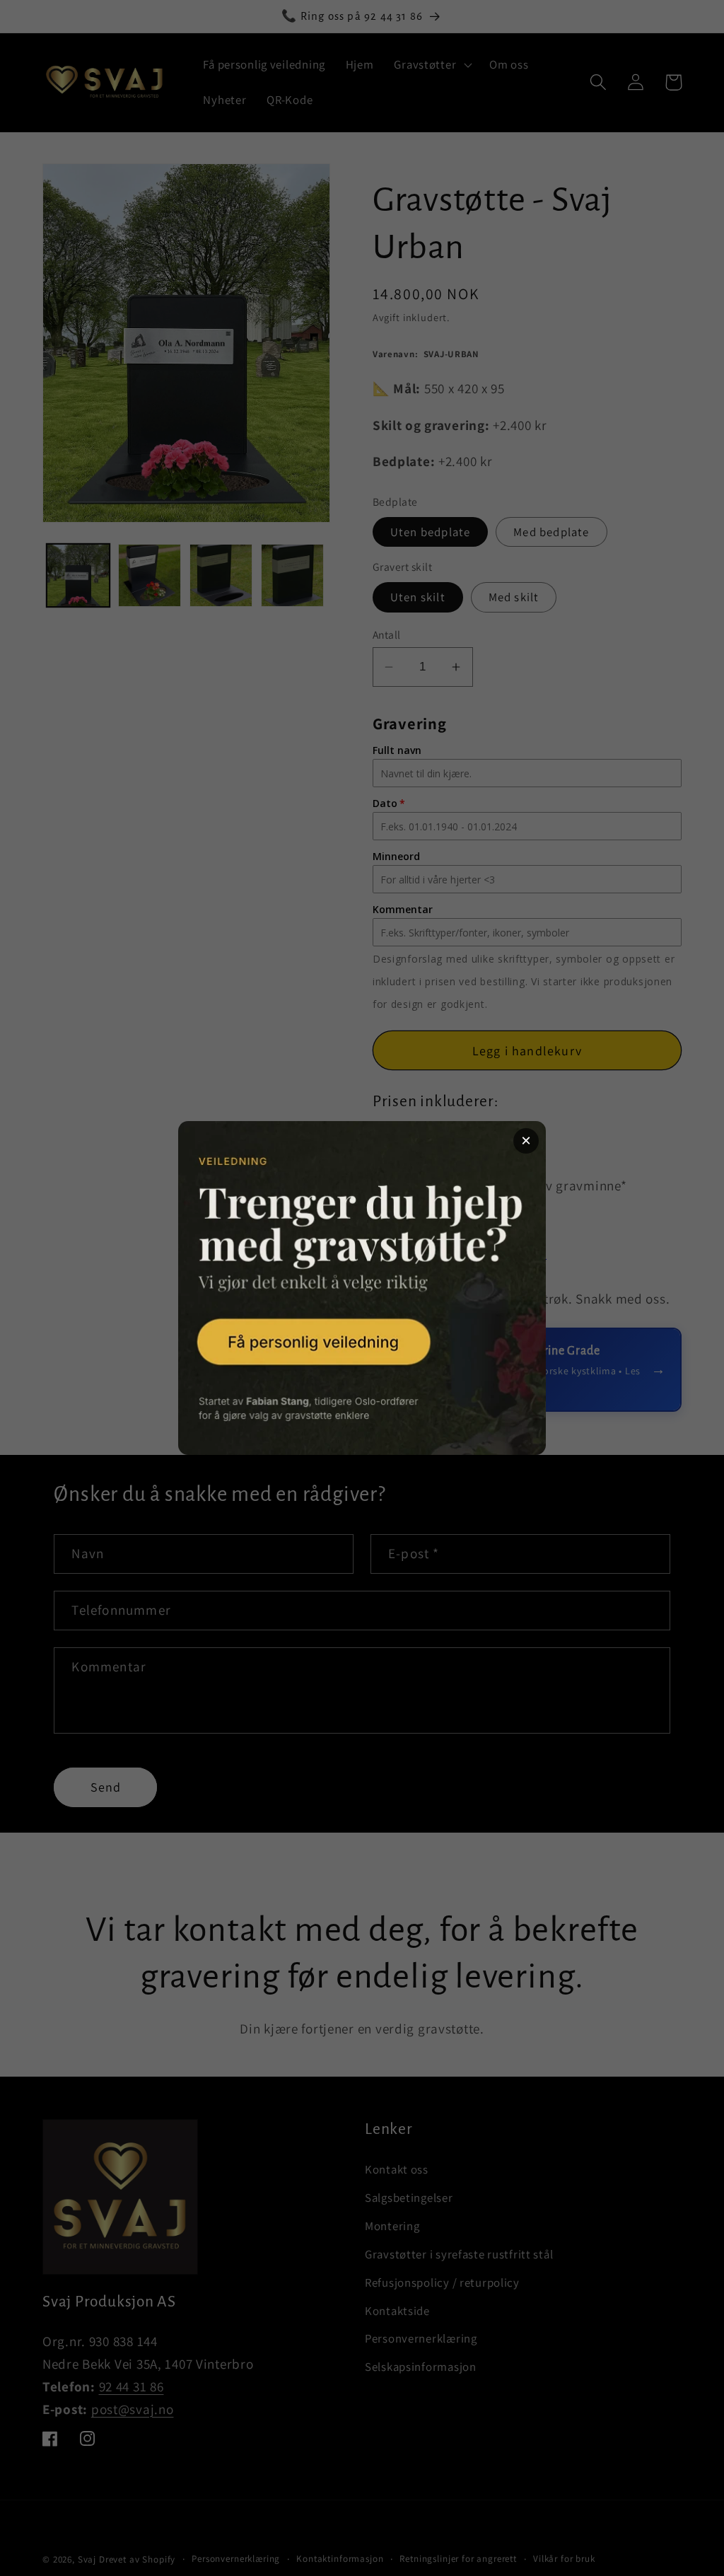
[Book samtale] (362, 1288)
